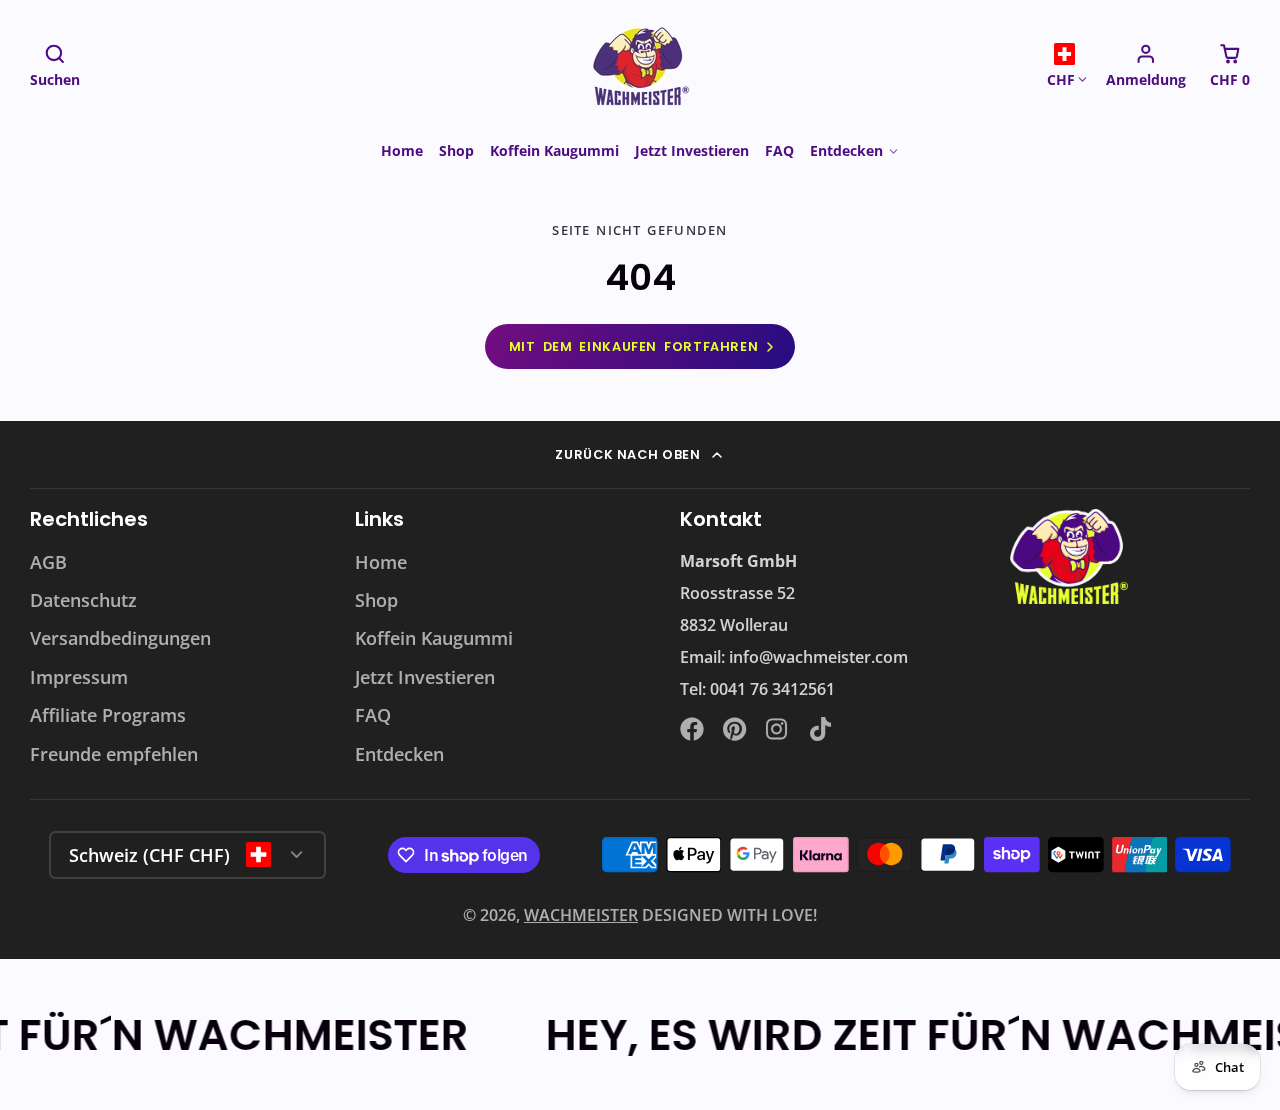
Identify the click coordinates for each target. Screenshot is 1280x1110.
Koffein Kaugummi (554, 150)
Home (402, 150)
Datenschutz (83, 600)
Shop (456, 150)
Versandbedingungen (120, 638)
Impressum (79, 677)
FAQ (779, 150)
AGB (48, 562)
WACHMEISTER (581, 915)
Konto (1146, 65)
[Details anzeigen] (1066, 557)
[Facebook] (692, 729)
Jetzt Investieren (692, 150)
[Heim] (640, 65)
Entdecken (846, 150)
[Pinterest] (735, 729)
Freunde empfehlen (114, 754)
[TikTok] (822, 729)
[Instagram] (778, 729)
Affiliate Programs (108, 715)
